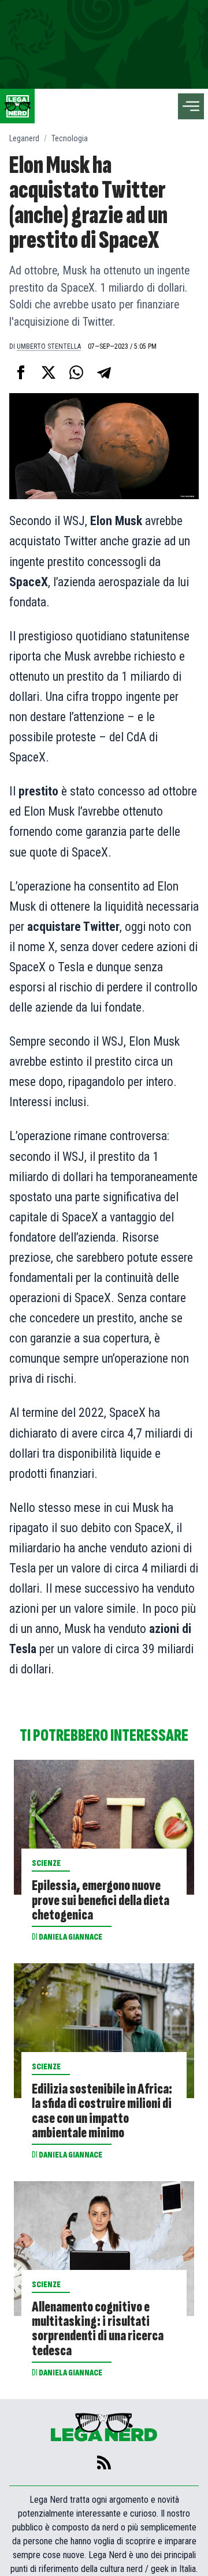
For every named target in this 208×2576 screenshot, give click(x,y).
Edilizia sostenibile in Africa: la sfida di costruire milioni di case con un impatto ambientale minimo (102, 2111)
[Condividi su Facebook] (21, 372)
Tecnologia (70, 138)
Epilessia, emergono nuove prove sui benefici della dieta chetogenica (101, 1900)
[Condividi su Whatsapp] (76, 372)
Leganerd (24, 138)
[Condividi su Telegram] (104, 372)
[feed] (104, 2462)
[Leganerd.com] (17, 106)
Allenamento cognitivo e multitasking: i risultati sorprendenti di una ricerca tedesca (98, 2329)
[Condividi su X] (49, 372)
